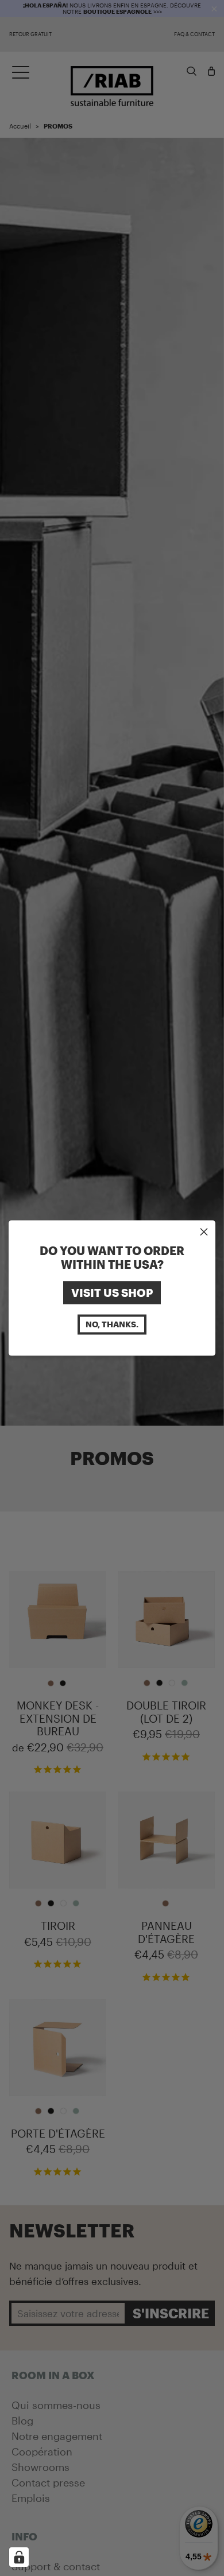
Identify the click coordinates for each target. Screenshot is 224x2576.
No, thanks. (112, 1324)
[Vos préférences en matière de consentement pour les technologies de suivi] (19, 2557)
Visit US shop (112, 1292)
